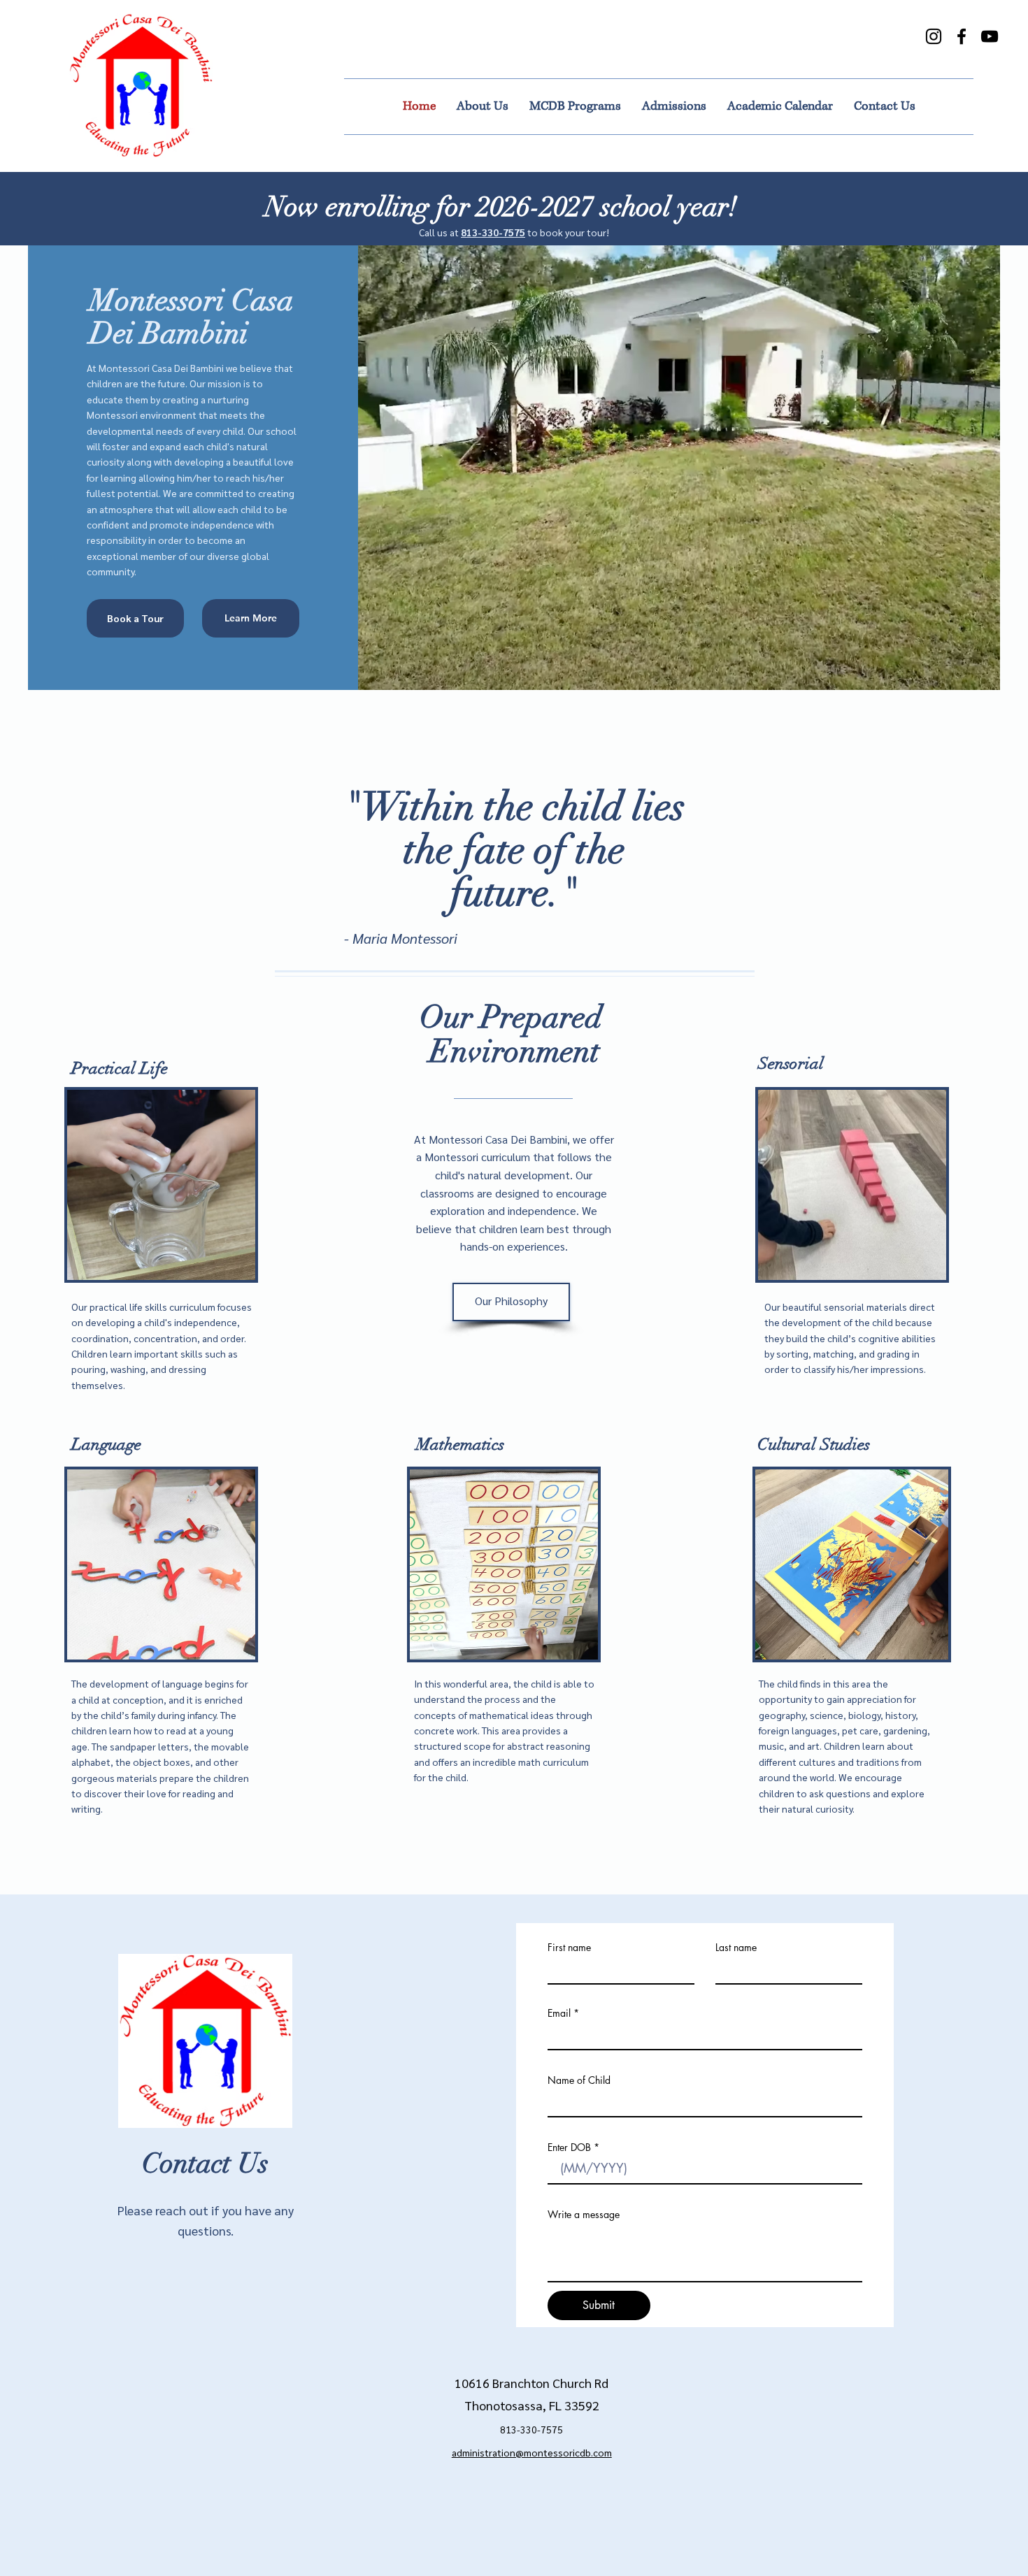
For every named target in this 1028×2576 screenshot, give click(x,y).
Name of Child (579, 2080)
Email (559, 2013)
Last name (736, 1948)
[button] (511, 1302)
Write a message (584, 2215)
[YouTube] (990, 36)
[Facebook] (962, 36)
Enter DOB (569, 2147)
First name (569, 1948)
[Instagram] (934, 36)
